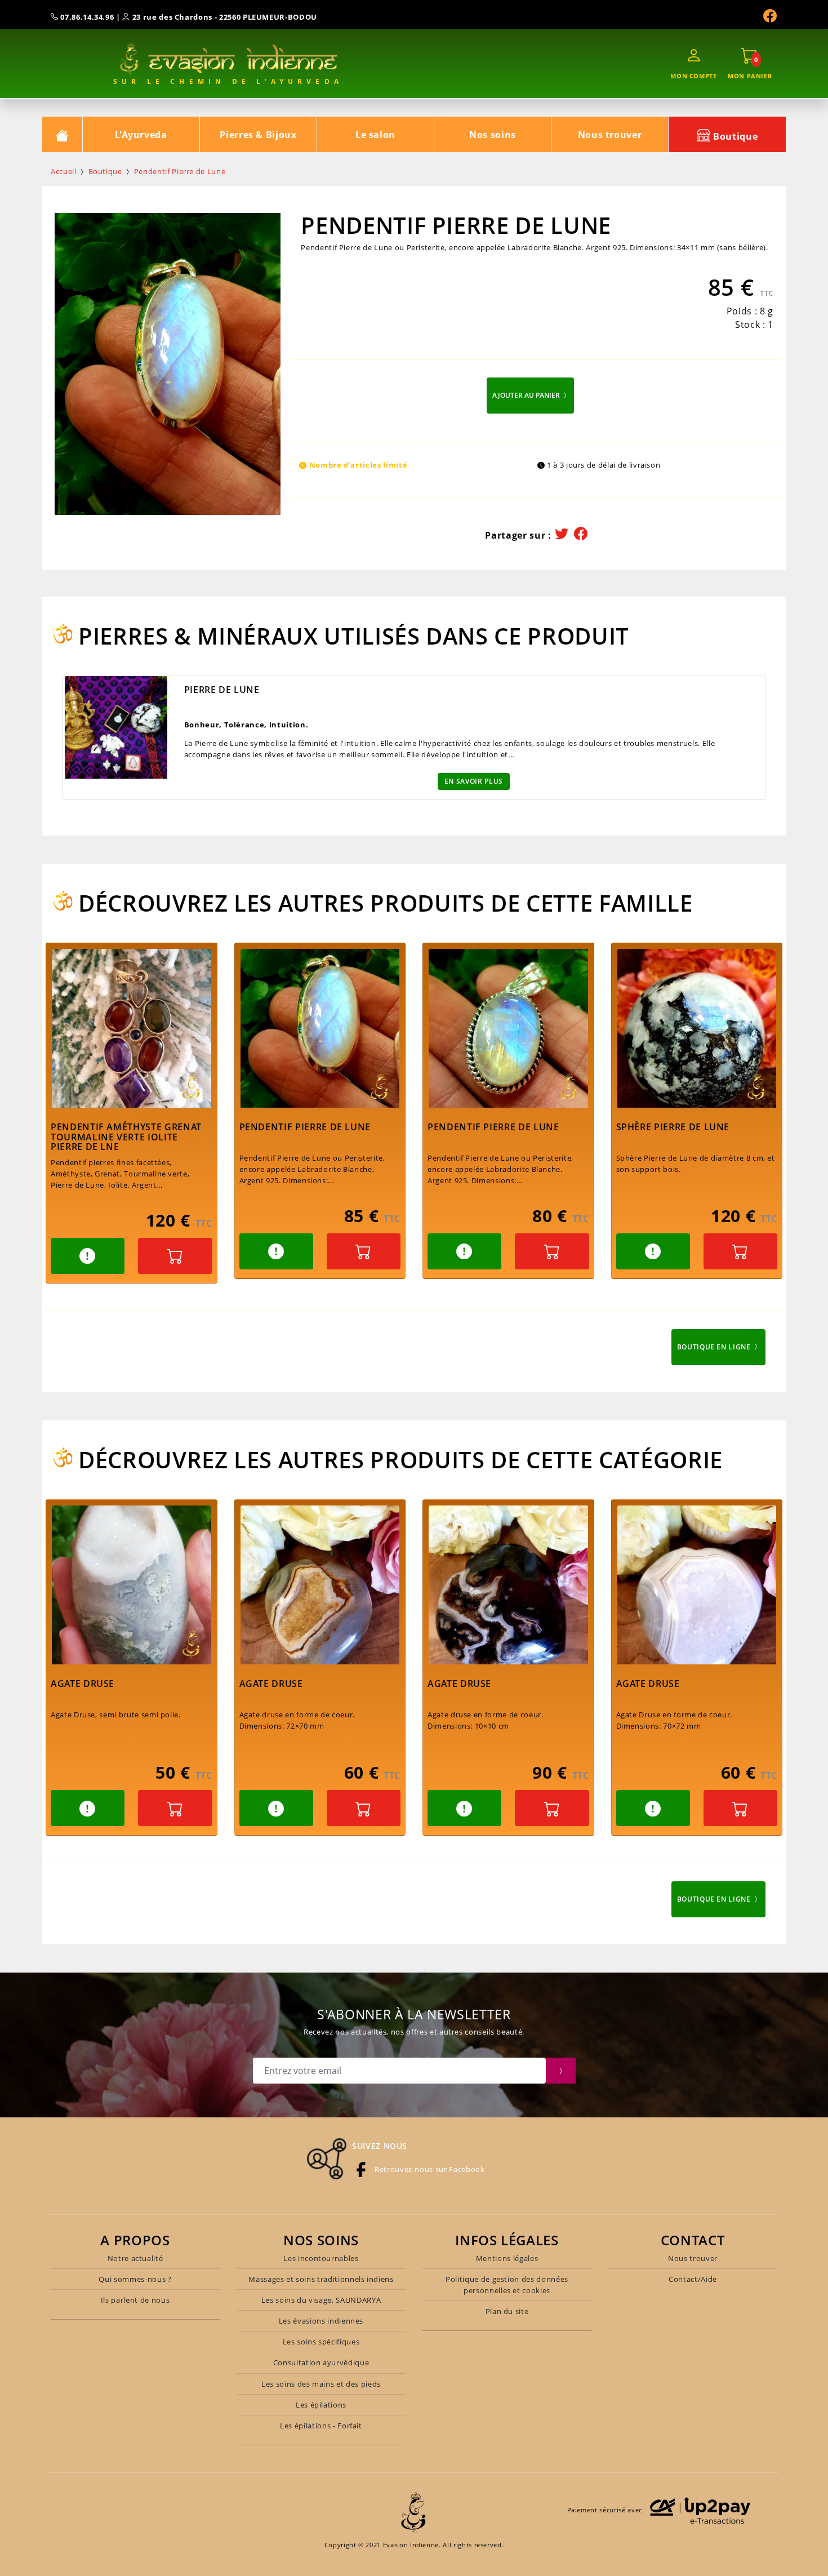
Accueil (64, 171)
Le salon (375, 135)
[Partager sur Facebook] (581, 534)
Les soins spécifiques (321, 2342)
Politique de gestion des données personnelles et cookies (507, 2285)
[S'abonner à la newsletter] (561, 2071)
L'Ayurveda (141, 135)
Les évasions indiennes (321, 2321)
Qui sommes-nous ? (135, 2279)
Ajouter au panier (527, 395)
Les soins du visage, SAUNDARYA (321, 2300)
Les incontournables (321, 2258)
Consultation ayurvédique (321, 2362)
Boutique (734, 136)
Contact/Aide (693, 2279)
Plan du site (507, 2311)
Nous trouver (610, 135)
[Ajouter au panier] (175, 1256)
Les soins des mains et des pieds (321, 2384)
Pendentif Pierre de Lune (180, 171)
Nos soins (493, 135)
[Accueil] (63, 134)
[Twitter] (562, 534)
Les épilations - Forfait (321, 2426)
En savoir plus (474, 781)
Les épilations (321, 2405)
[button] (88, 1256)
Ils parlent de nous (135, 2300)
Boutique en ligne (715, 1347)
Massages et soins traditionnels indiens (321, 2279)
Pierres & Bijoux (258, 135)
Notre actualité (135, 2258)
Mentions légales (507, 2258)
